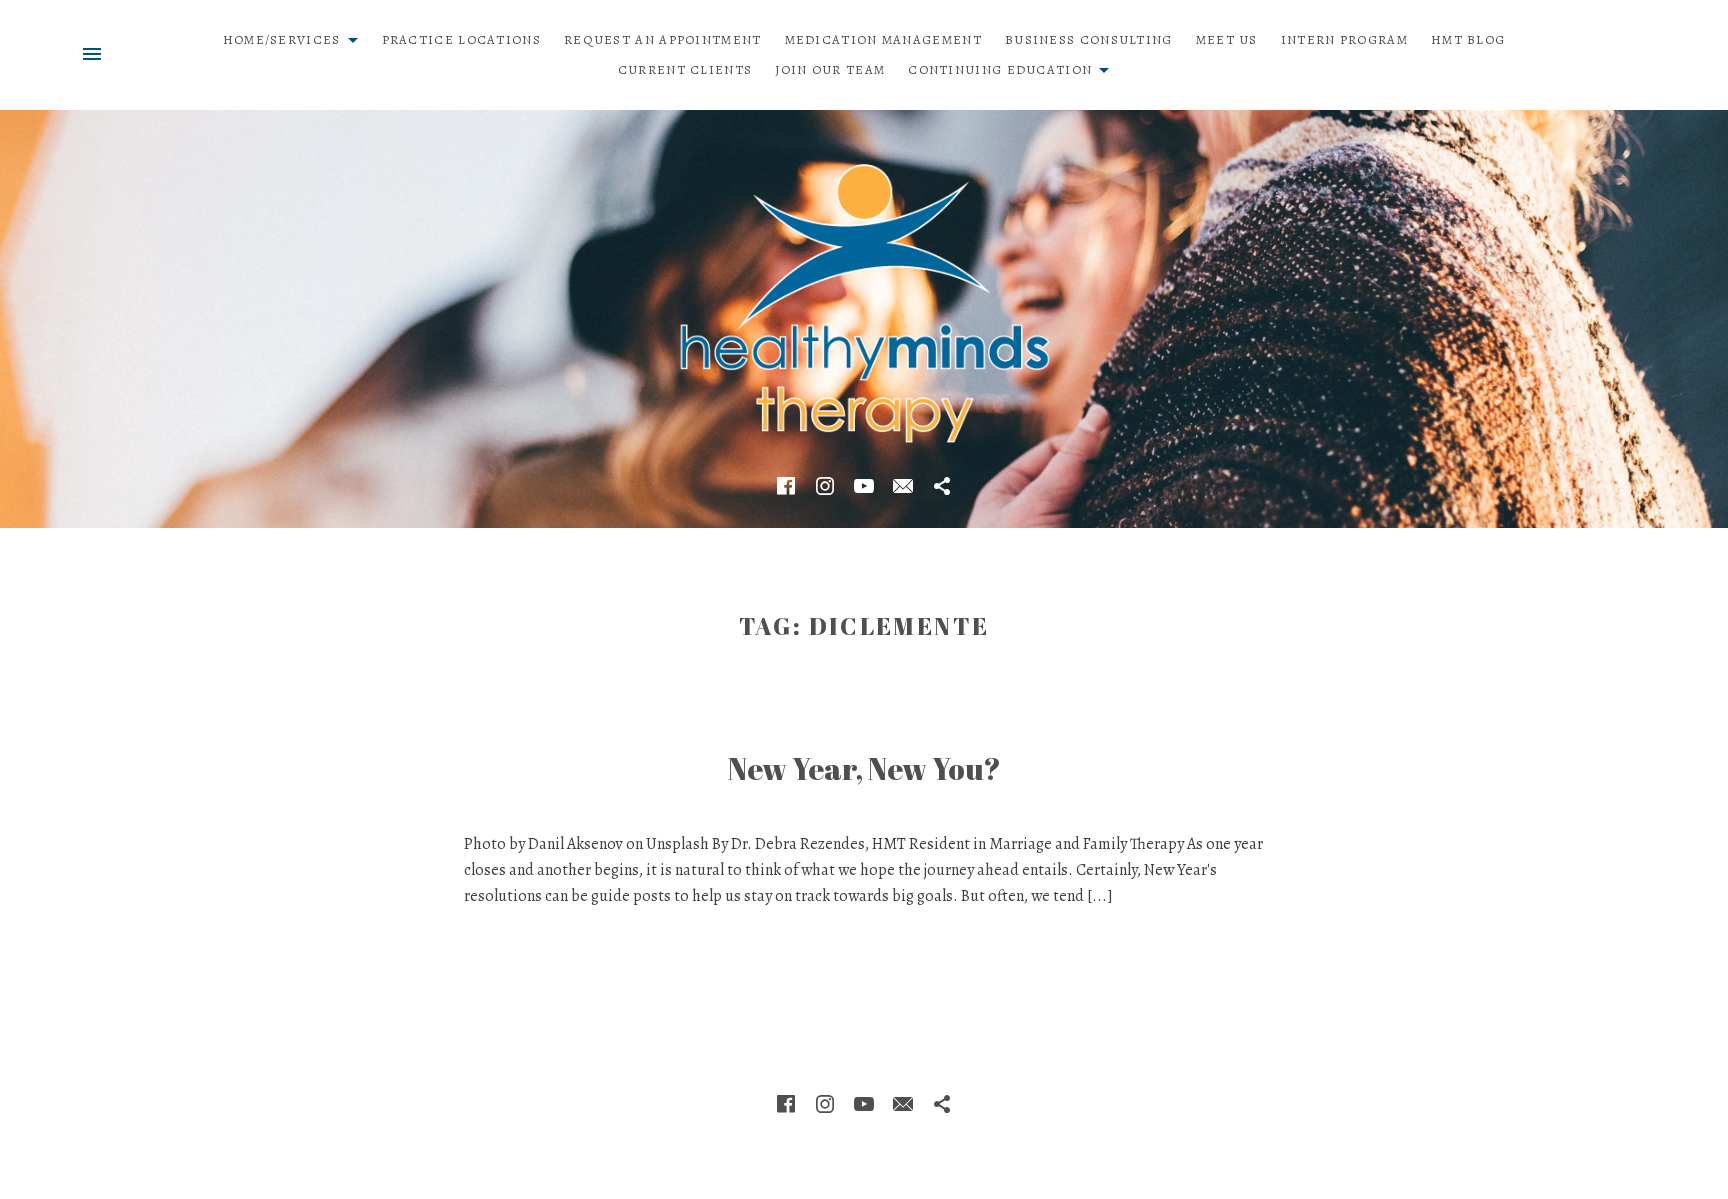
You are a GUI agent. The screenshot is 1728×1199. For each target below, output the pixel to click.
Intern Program (1344, 39)
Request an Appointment (663, 39)
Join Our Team (830, 69)
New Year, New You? (864, 768)
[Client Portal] (942, 486)
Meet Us (1227, 39)
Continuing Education (1014, 66)
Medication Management (883, 39)
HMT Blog (1468, 39)
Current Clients (685, 69)
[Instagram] (825, 486)
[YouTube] (864, 486)
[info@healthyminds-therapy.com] (903, 486)
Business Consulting (1089, 39)
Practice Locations (461, 39)
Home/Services (296, 36)
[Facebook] (786, 486)
